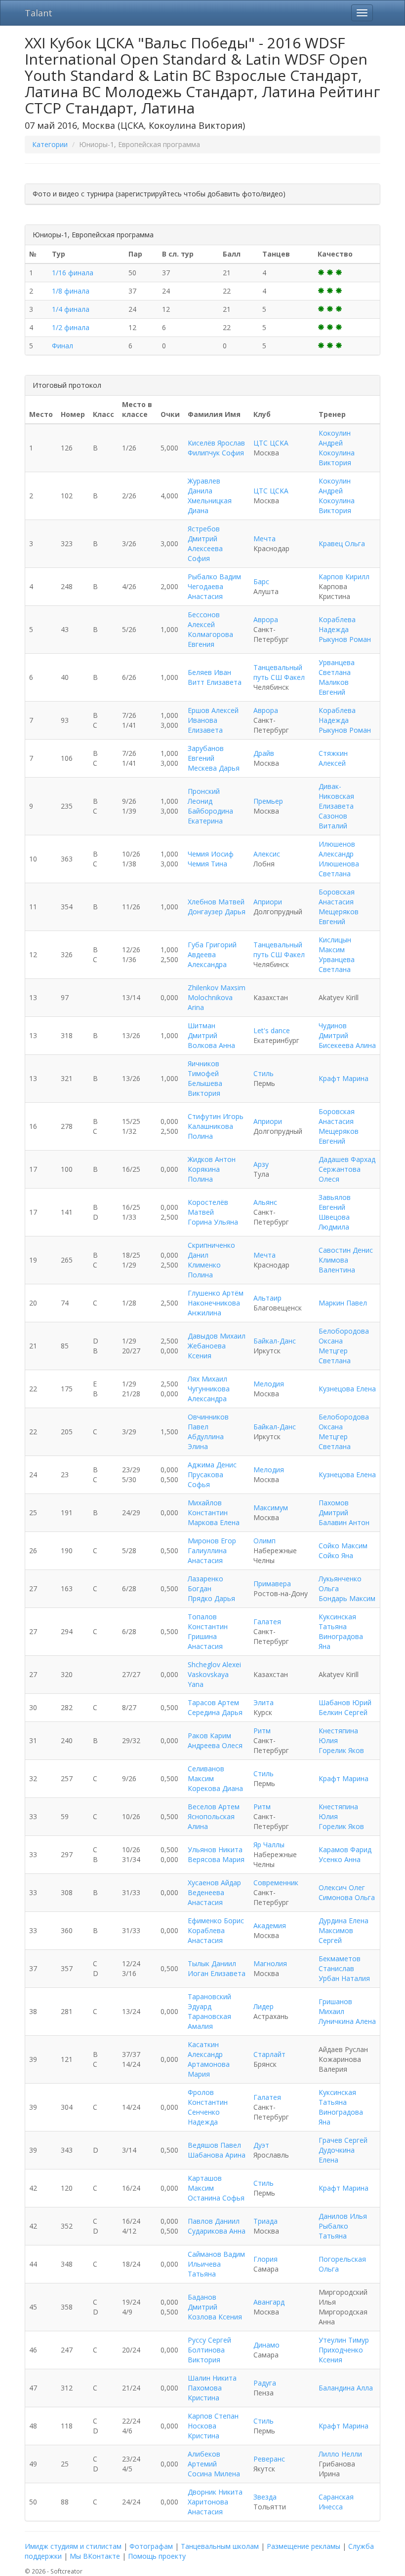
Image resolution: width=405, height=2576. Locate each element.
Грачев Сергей (343, 2140)
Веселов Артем (214, 1807)
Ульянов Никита (215, 1849)
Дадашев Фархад (347, 1159)
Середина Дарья (215, 1712)
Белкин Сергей (343, 1712)
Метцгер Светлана (335, 1356)
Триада (265, 2221)
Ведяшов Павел (214, 2145)
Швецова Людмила (334, 1222)
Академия (270, 1925)
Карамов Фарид (345, 1849)
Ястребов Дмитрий (204, 534)
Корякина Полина (204, 1174)
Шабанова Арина (217, 2155)
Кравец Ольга (342, 543)
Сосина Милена (214, 2474)
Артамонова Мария (209, 2069)
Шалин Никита (212, 2378)
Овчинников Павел (208, 1422)
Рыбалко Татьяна (333, 2231)
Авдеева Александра (207, 959)
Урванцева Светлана (337, 667)
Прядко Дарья (211, 1598)
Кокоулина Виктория (337, 458)
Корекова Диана (215, 1788)
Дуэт (261, 2145)
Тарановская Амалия (209, 2021)
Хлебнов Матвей (216, 902)
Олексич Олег (342, 1887)
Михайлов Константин (208, 1508)
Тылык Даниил (212, 1963)
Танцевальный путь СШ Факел (279, 672)
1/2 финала (71, 327)
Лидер (263, 2006)
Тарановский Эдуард (209, 2001)
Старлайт (269, 2054)
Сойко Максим (343, 1546)
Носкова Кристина (203, 2431)
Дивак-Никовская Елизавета (336, 796)
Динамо (266, 2345)
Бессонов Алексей (204, 619)
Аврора (266, 619)
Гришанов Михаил (335, 2006)
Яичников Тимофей (203, 1068)
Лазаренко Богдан (205, 1584)
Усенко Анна (340, 1859)
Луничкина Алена (347, 2021)
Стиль (263, 1073)
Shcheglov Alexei (214, 1664)
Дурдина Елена (344, 1921)
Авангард (269, 2302)
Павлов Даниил (214, 2221)
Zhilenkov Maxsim (217, 988)
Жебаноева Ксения (207, 1351)
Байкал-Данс (275, 1341)
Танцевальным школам (220, 2546)
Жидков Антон (212, 1159)
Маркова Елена (214, 1522)
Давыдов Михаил (217, 1336)
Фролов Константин (208, 2097)
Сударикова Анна (217, 2231)
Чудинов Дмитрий (333, 1030)
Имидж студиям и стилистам (73, 2546)
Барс (261, 581)
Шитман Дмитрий (202, 1030)
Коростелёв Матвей (208, 1207)
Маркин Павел (343, 1303)
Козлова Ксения (215, 2317)
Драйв (264, 753)
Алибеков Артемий (204, 2459)
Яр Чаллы (269, 1845)
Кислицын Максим (335, 945)
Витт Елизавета (215, 682)
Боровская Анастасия (337, 897)
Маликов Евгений (334, 687)
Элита (263, 1702)
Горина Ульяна (213, 1222)
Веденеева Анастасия (206, 1897)
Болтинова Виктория (206, 2355)
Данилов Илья (343, 2216)
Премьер (268, 801)
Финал (62, 346)
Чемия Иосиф (211, 854)
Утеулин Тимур (344, 2340)
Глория (265, 2259)
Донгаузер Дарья (217, 912)
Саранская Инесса (336, 2502)
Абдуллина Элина (206, 1441)
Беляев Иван (209, 672)
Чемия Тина (207, 864)
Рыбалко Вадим (214, 577)
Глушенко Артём (216, 1293)
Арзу (261, 1164)
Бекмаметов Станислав (340, 1963)
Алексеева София (205, 553)
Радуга (265, 2383)
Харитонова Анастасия (208, 2507)
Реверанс (269, 2459)
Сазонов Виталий (333, 821)
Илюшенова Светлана (339, 869)
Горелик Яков (341, 1750)
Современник (276, 1883)
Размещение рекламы (304, 2546)
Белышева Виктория (205, 1088)
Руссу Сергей (209, 2340)
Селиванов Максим (206, 1773)
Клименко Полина (204, 1270)
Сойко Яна (336, 1555)
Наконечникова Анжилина (214, 1308)
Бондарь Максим (347, 1598)
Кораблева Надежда (337, 624)
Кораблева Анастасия (206, 1935)
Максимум (271, 1508)
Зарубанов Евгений (206, 753)
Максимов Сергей (336, 1935)
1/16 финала (73, 273)
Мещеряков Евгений (339, 916)
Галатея (267, 1622)
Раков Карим (209, 1736)
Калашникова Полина (210, 1131)
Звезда (265, 2497)
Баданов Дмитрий (202, 2302)
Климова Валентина (337, 1265)
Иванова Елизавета (205, 725)
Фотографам (151, 2546)
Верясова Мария (216, 1859)
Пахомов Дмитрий (334, 1508)
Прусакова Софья (205, 1479)
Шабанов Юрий (345, 1702)
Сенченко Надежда (204, 2117)
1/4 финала (71, 309)
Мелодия (269, 1384)
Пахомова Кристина (205, 2393)
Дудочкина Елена (337, 2155)
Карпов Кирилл (344, 577)
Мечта (264, 539)
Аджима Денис (212, 1465)
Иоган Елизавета (217, 1973)
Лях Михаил (207, 1379)
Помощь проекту (157, 2556)
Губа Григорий (212, 945)
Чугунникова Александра (209, 1394)
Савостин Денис (346, 1250)
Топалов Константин (208, 1622)
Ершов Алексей (213, 710)
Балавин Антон (344, 1522)
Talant (39, 13)
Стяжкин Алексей (333, 758)
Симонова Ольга (347, 1897)
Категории (50, 144)
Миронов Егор (212, 1541)
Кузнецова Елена (347, 1389)
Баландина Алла (346, 2388)
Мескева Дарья (214, 768)
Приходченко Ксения (341, 2355)
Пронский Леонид (204, 796)
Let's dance (272, 1030)
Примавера (272, 1584)
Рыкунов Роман (345, 639)
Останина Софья (216, 2198)
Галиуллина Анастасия (207, 1555)
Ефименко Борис (216, 1921)
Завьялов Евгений (335, 1202)
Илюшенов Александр (337, 849)
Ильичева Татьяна (204, 2269)
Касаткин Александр (205, 2049)
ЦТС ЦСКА (271, 443)
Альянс (265, 1202)
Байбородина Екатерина (210, 816)
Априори (268, 902)
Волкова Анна (211, 1045)
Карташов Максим (205, 2183)
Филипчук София (216, 453)
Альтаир (267, 1298)
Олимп (264, 1541)
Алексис (267, 854)
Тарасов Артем (213, 1702)
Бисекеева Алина (347, 1045)
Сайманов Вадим (216, 2254)
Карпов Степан (213, 2416)
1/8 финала (71, 291)
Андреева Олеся (215, 1745)
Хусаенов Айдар (214, 1883)
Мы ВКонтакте (95, 2556)
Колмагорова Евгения (210, 639)
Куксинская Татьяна (337, 1622)
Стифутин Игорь (216, 1116)
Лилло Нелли (340, 2454)
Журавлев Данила (204, 486)
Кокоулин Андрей (335, 438)
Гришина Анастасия (205, 1641)
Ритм (262, 1731)
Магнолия (270, 1963)
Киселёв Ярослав (216, 443)
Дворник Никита (215, 2492)
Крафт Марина (344, 1078)
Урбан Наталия (344, 1978)
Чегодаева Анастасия (205, 591)
